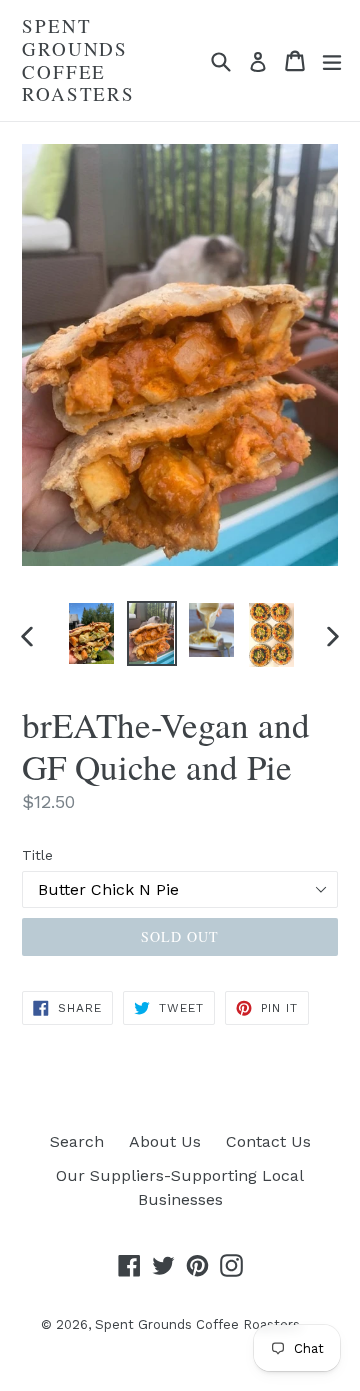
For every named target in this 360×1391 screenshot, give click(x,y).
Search (77, 1141)
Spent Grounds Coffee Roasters (78, 60)
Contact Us (268, 1141)
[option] (92, 633)
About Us (165, 1141)
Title (37, 855)
